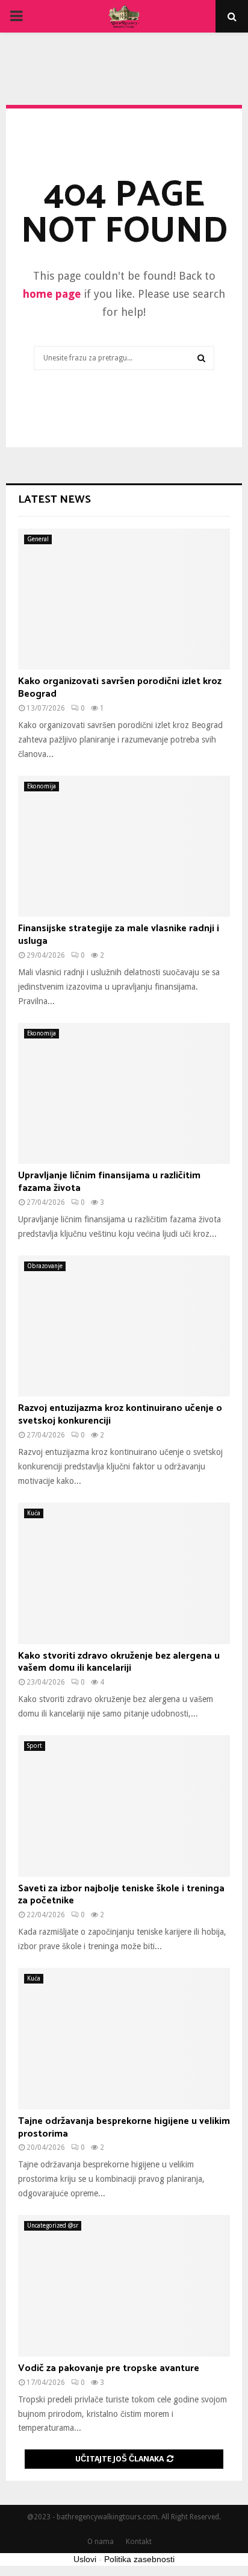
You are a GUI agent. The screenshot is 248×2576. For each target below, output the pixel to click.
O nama (101, 2542)
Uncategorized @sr (53, 2226)
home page (52, 294)
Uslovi (85, 2559)
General (38, 539)
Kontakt (139, 2542)
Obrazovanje (45, 1266)
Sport (35, 1746)
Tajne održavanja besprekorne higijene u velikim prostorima (124, 2128)
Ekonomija (42, 786)
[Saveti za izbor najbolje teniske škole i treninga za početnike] (124, 1806)
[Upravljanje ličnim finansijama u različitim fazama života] (124, 1094)
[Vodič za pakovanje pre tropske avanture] (124, 2286)
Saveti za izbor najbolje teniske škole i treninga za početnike (121, 1895)
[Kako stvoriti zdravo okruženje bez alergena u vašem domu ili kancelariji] (124, 1573)
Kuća (34, 1513)
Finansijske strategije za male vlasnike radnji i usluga (119, 935)
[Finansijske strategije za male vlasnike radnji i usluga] (124, 847)
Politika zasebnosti (139, 2559)
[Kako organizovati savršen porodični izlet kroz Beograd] (124, 599)
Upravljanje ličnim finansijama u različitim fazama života (109, 1182)
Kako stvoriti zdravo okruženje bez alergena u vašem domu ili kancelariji (119, 1662)
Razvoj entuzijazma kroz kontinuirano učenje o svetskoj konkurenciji (120, 1415)
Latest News (54, 500)
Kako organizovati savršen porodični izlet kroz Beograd (120, 688)
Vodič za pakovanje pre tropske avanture (109, 2368)
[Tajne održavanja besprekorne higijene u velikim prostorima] (124, 2039)
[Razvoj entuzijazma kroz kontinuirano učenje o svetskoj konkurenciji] (124, 1326)
